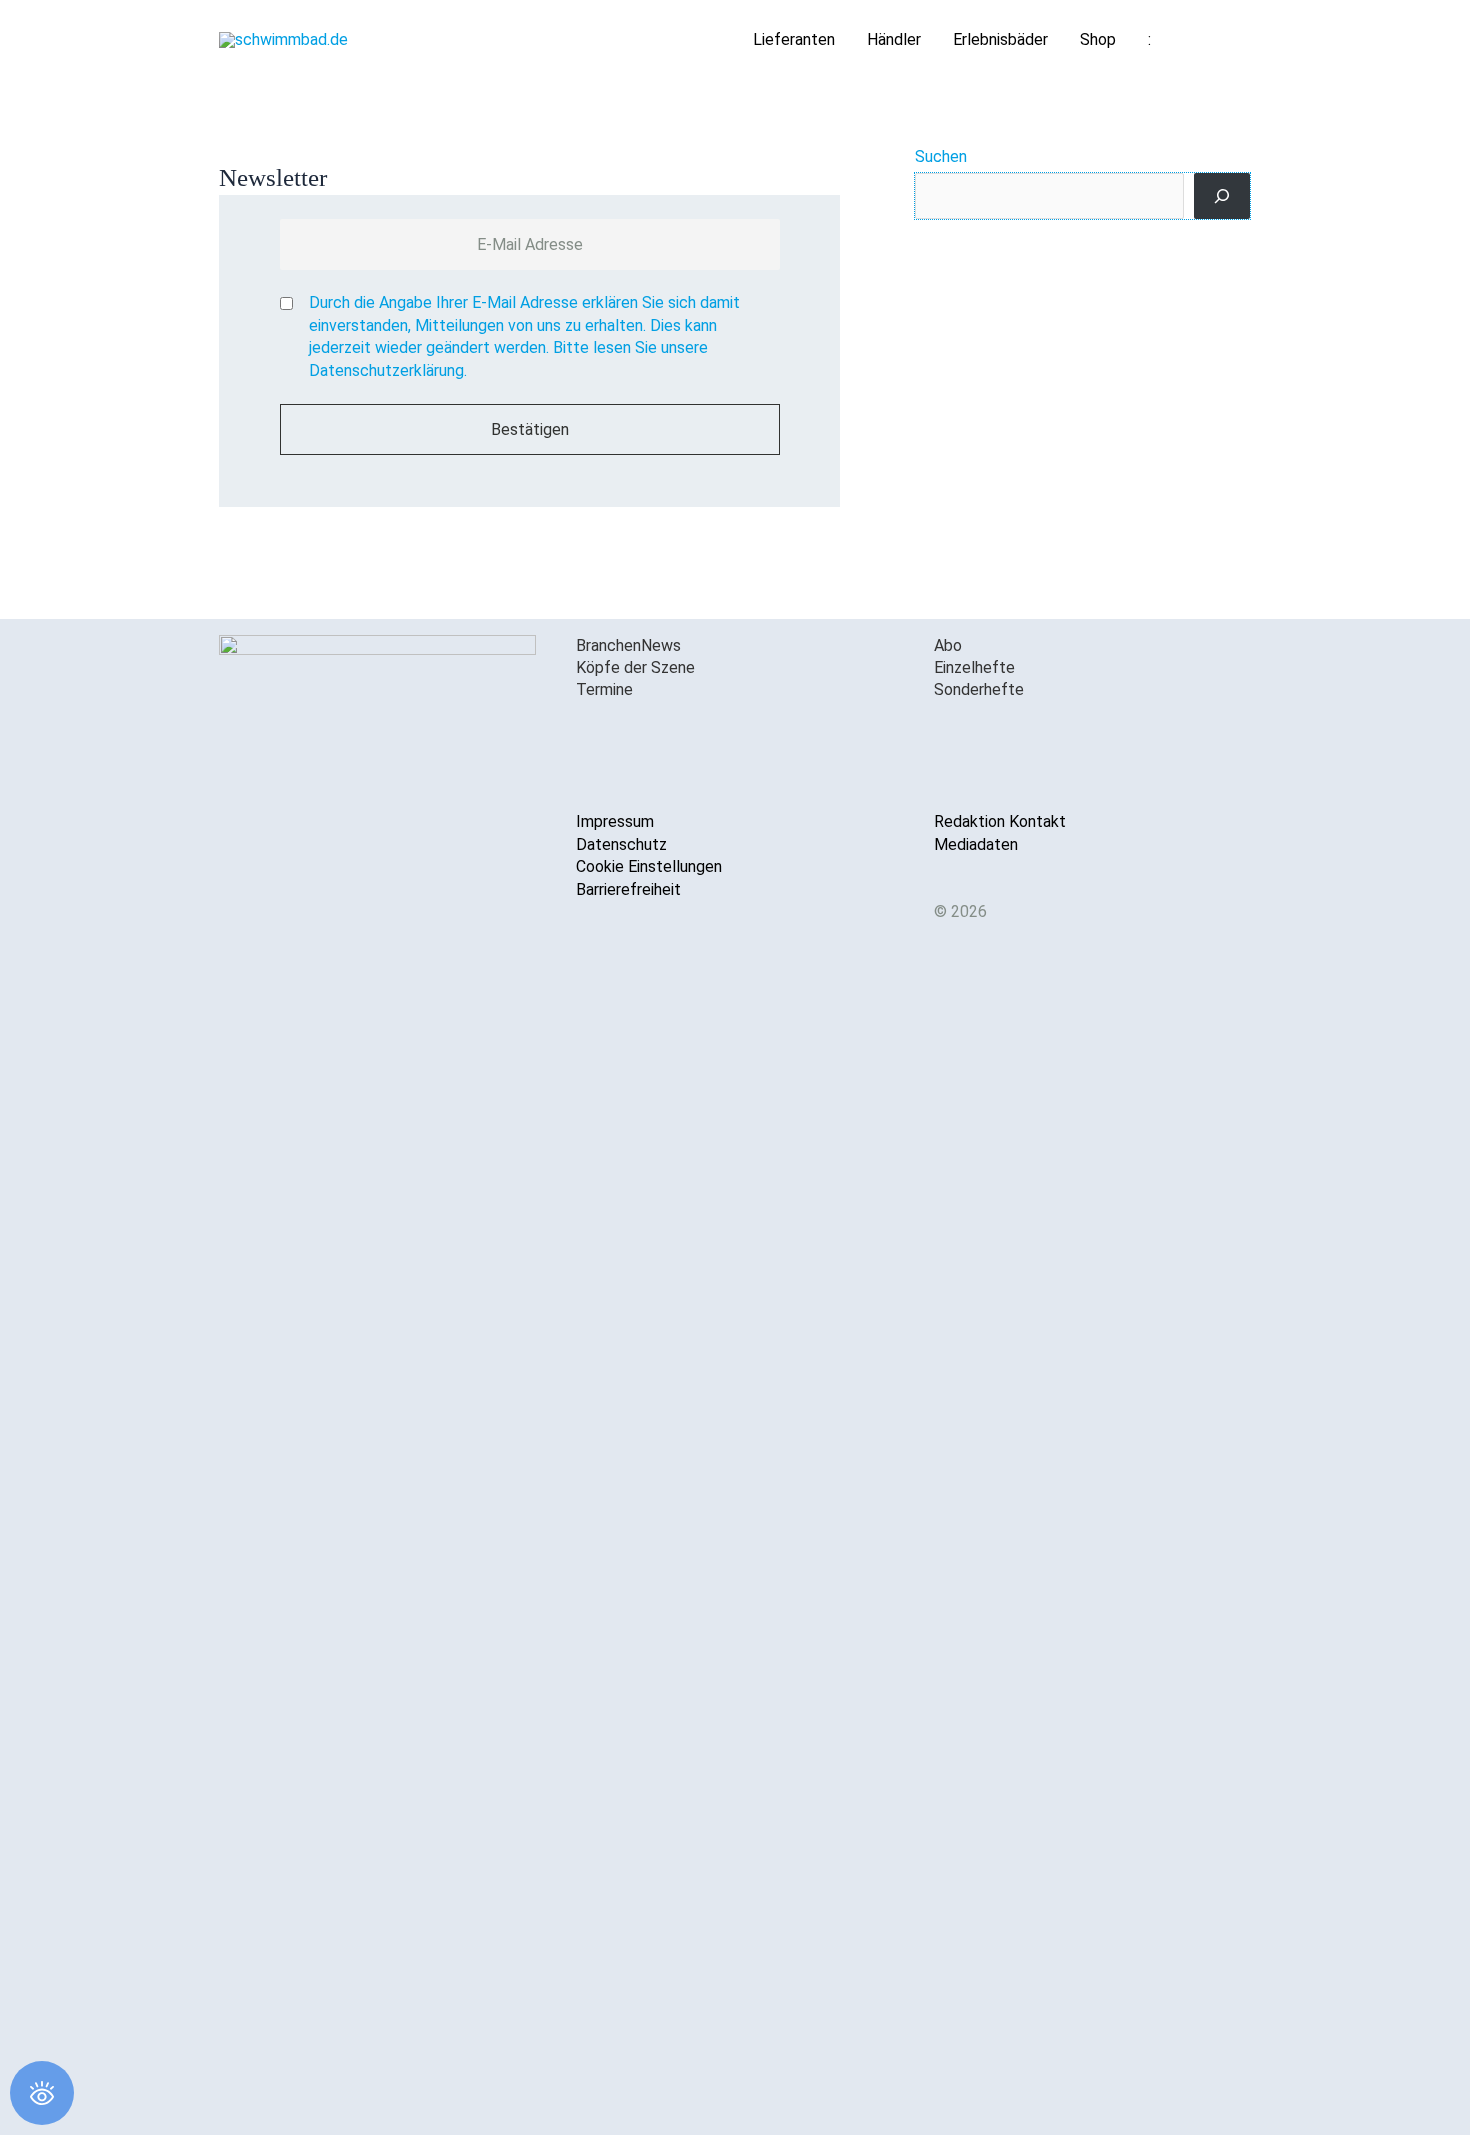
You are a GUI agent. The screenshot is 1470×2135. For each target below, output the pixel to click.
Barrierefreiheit (628, 889)
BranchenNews (628, 645)
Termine (604, 689)
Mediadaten (976, 844)
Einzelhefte (974, 667)
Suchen (941, 156)
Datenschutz (621, 844)
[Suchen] (1222, 196)
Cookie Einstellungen (649, 866)
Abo (948, 645)
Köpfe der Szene (635, 667)
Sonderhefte (979, 689)
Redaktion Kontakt (1000, 821)
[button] (1227, 40)
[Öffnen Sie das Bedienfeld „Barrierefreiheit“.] (42, 2093)
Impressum (615, 821)
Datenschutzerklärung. (388, 370)
